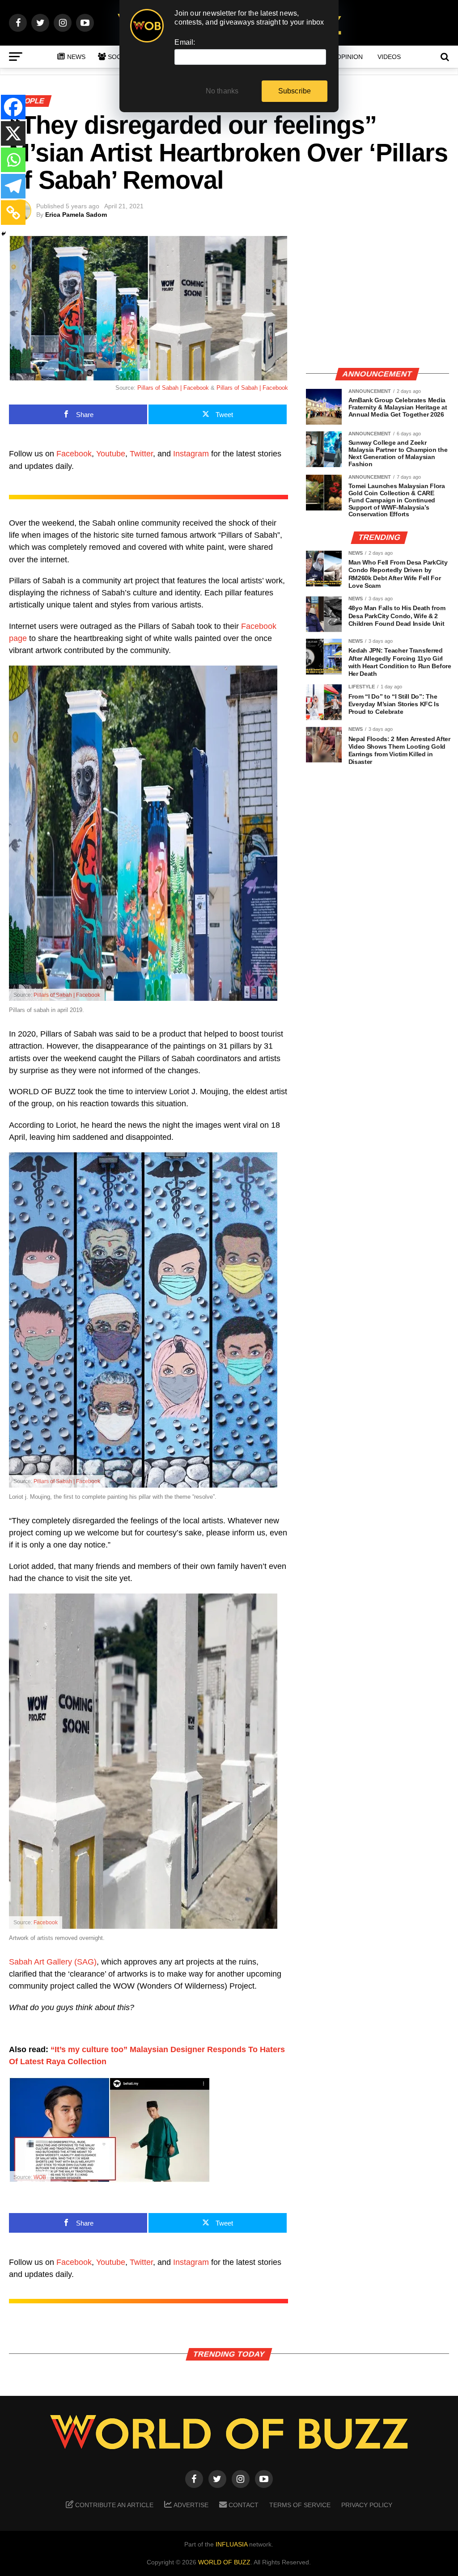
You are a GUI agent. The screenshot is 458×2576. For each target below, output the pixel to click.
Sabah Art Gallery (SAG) (53, 1962)
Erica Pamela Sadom (76, 215)
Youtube (111, 454)
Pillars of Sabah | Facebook (173, 388)
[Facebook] (13, 107)
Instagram (191, 454)
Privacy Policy (367, 2505)
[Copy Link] (13, 213)
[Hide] (4, 234)
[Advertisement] (377, 297)
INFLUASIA (231, 2544)
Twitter (141, 454)
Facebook (74, 454)
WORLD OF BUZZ (224, 2562)
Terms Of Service (300, 2505)
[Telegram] (13, 186)
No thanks (222, 91)
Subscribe (295, 91)
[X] (13, 133)
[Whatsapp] (13, 160)
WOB (40, 2177)
